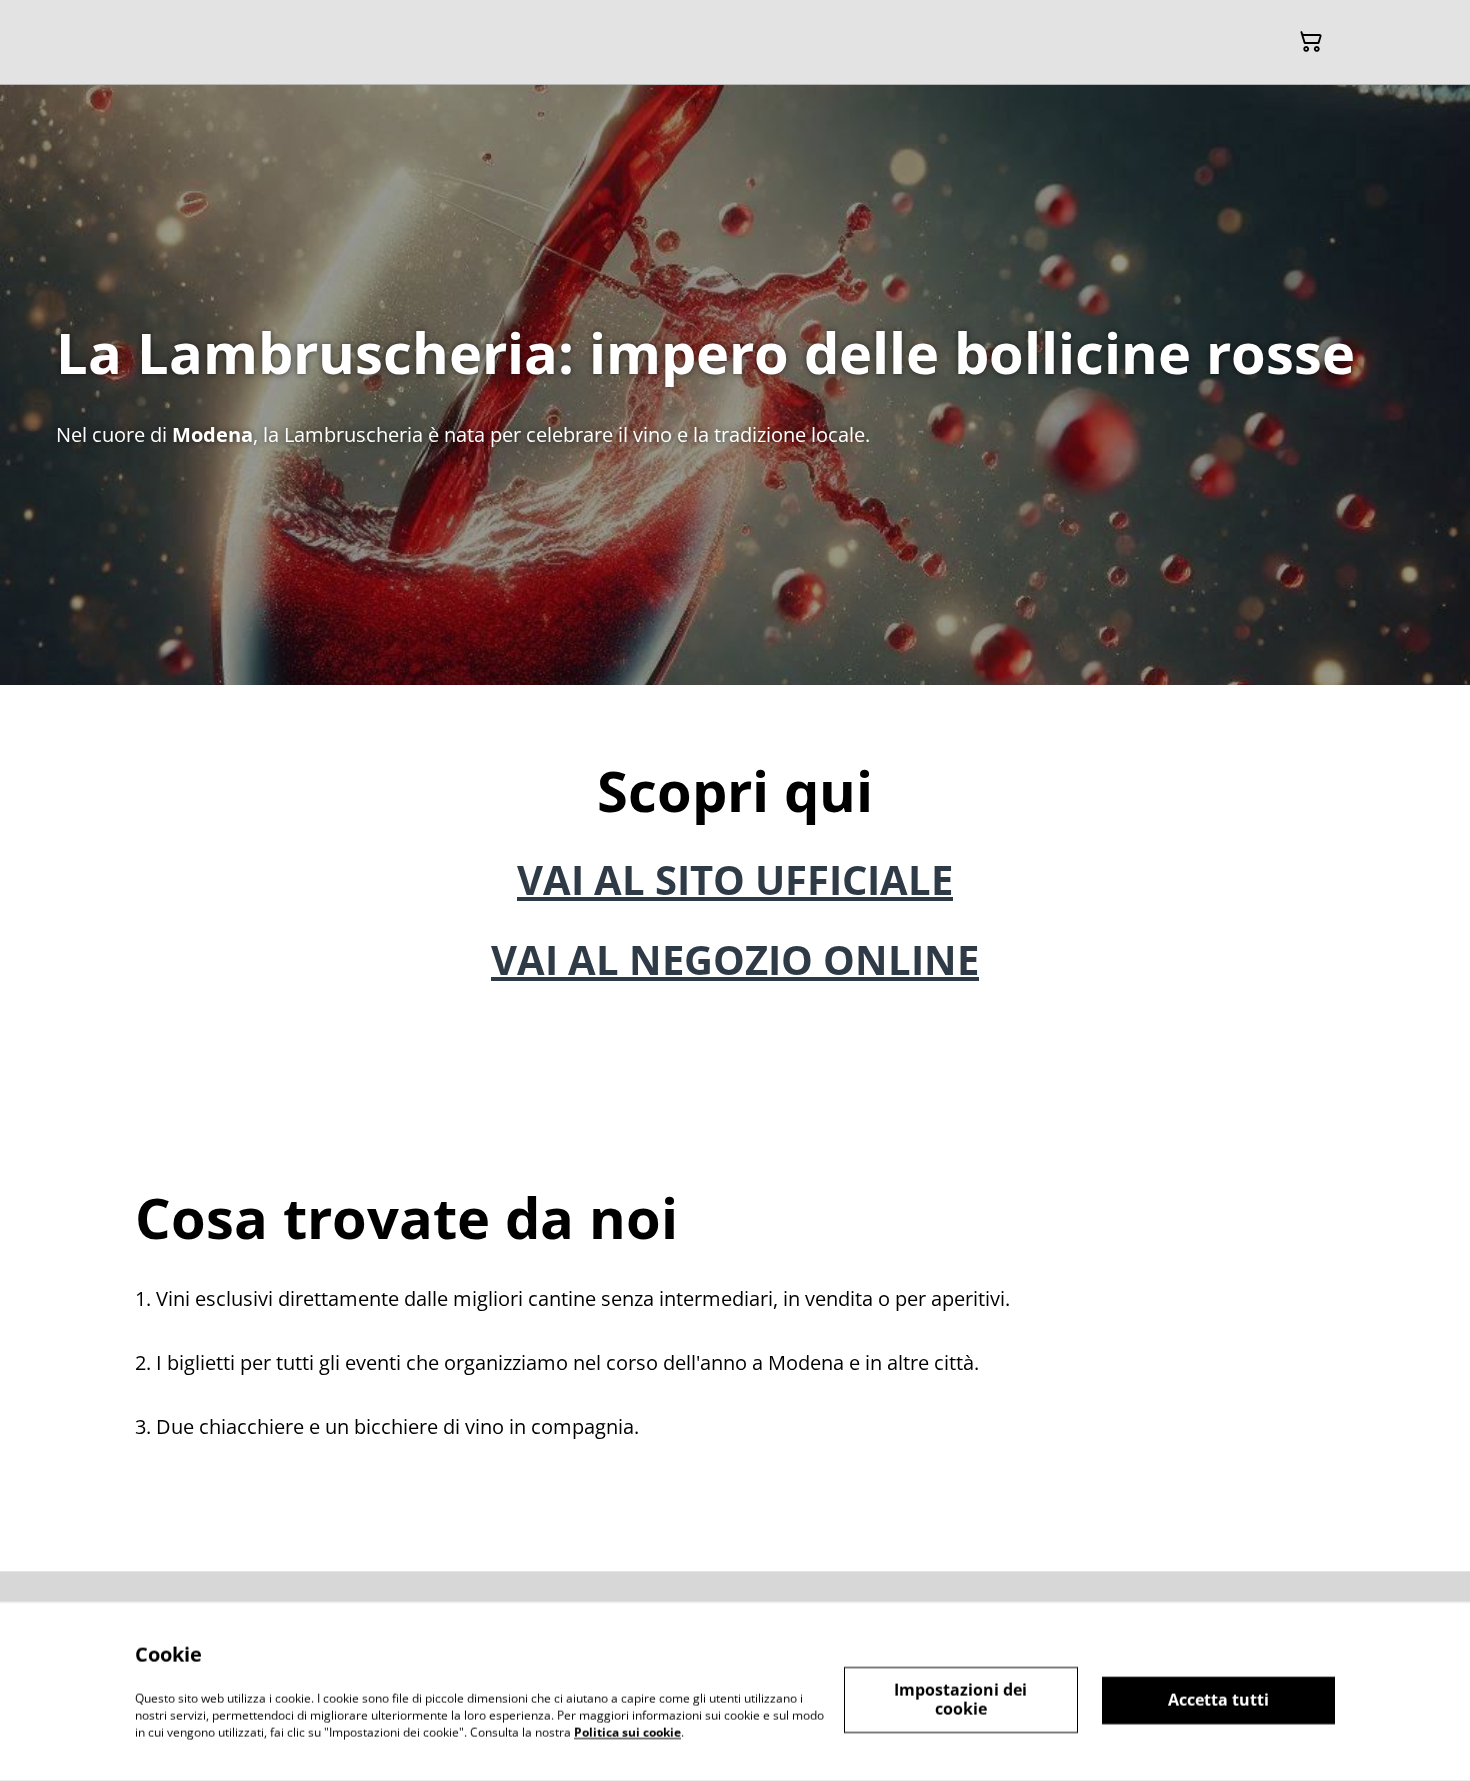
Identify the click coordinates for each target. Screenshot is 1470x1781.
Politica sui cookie (627, 1731)
